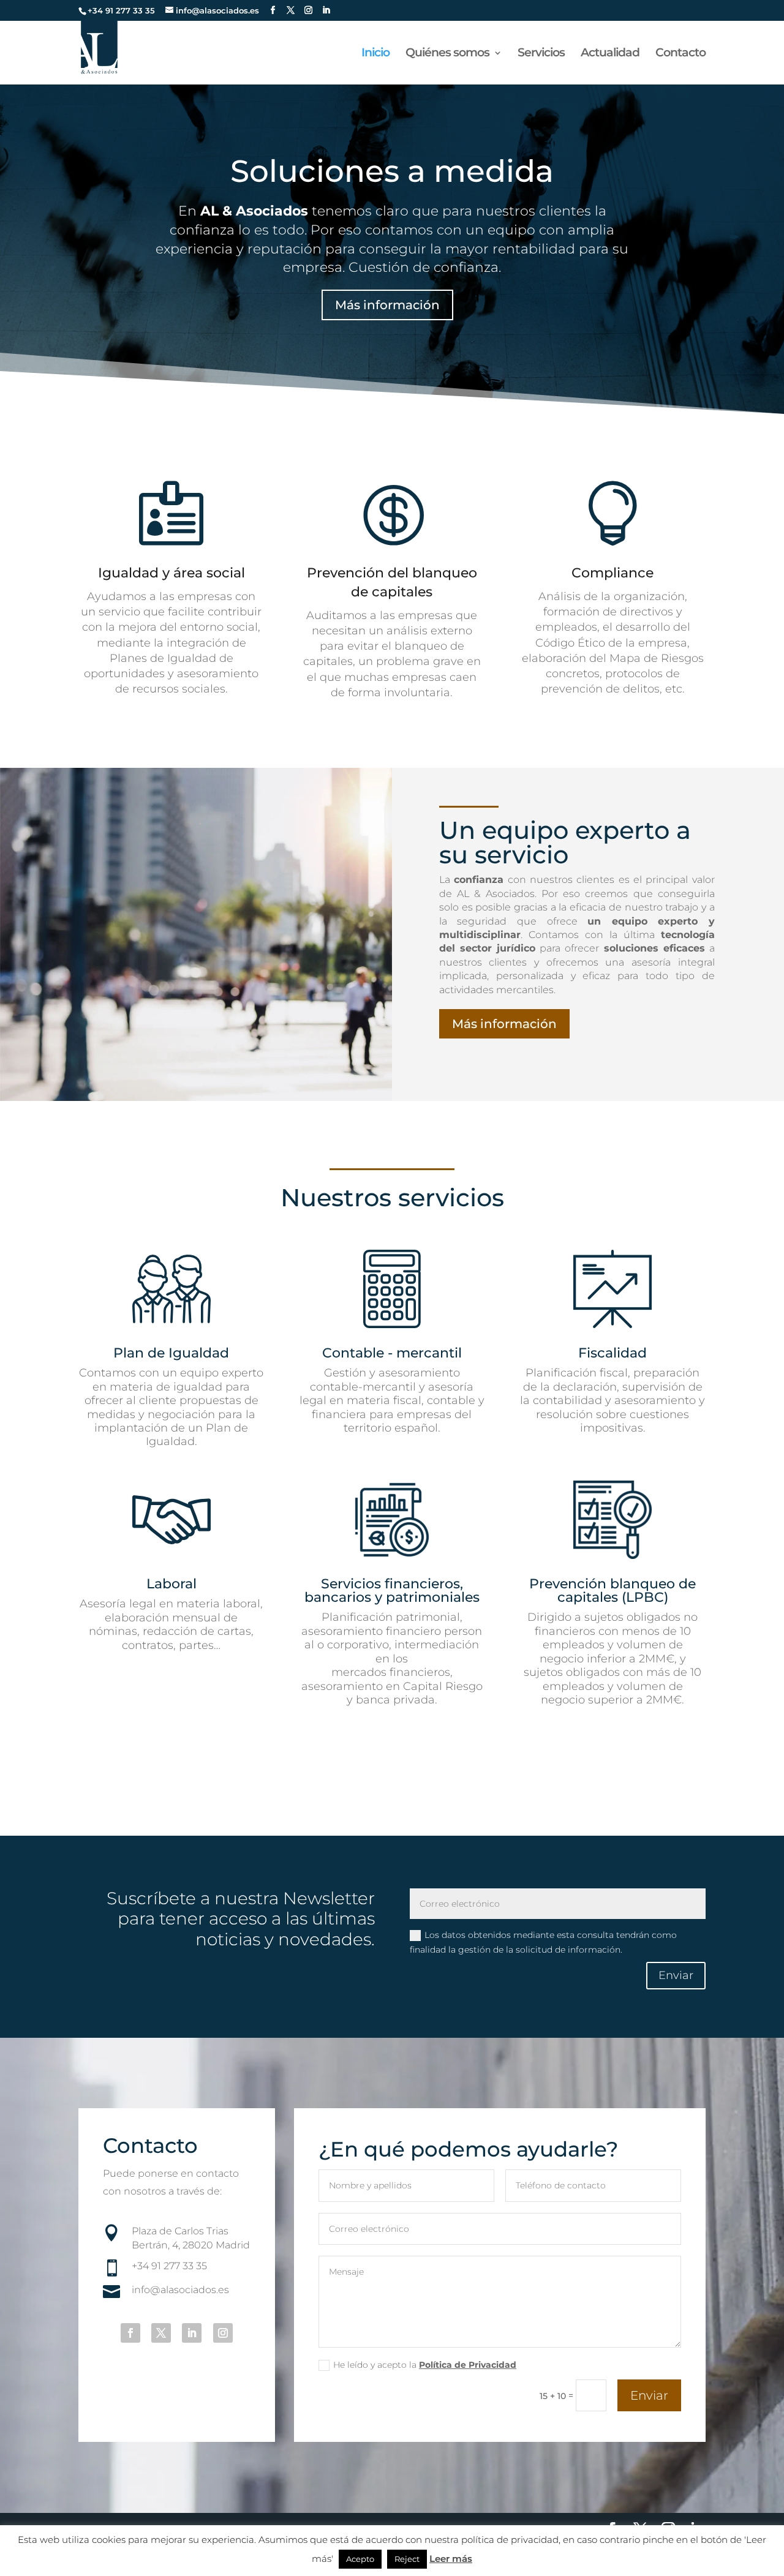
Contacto (680, 54)
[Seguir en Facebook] (130, 2333)
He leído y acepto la (425, 2365)
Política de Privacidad (468, 2365)
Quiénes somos (447, 54)
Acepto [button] (360, 2559)
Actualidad (610, 54)
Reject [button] (407, 2559)
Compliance (612, 573)
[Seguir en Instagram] (223, 2333)
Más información (387, 305)
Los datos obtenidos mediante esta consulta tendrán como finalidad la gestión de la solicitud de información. (543, 1942)
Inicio (375, 54)
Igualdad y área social (171, 573)
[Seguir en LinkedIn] (192, 2333)
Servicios (541, 54)
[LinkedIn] (326, 10)
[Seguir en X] (161, 2333)
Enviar (676, 1975)
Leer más (451, 2559)
